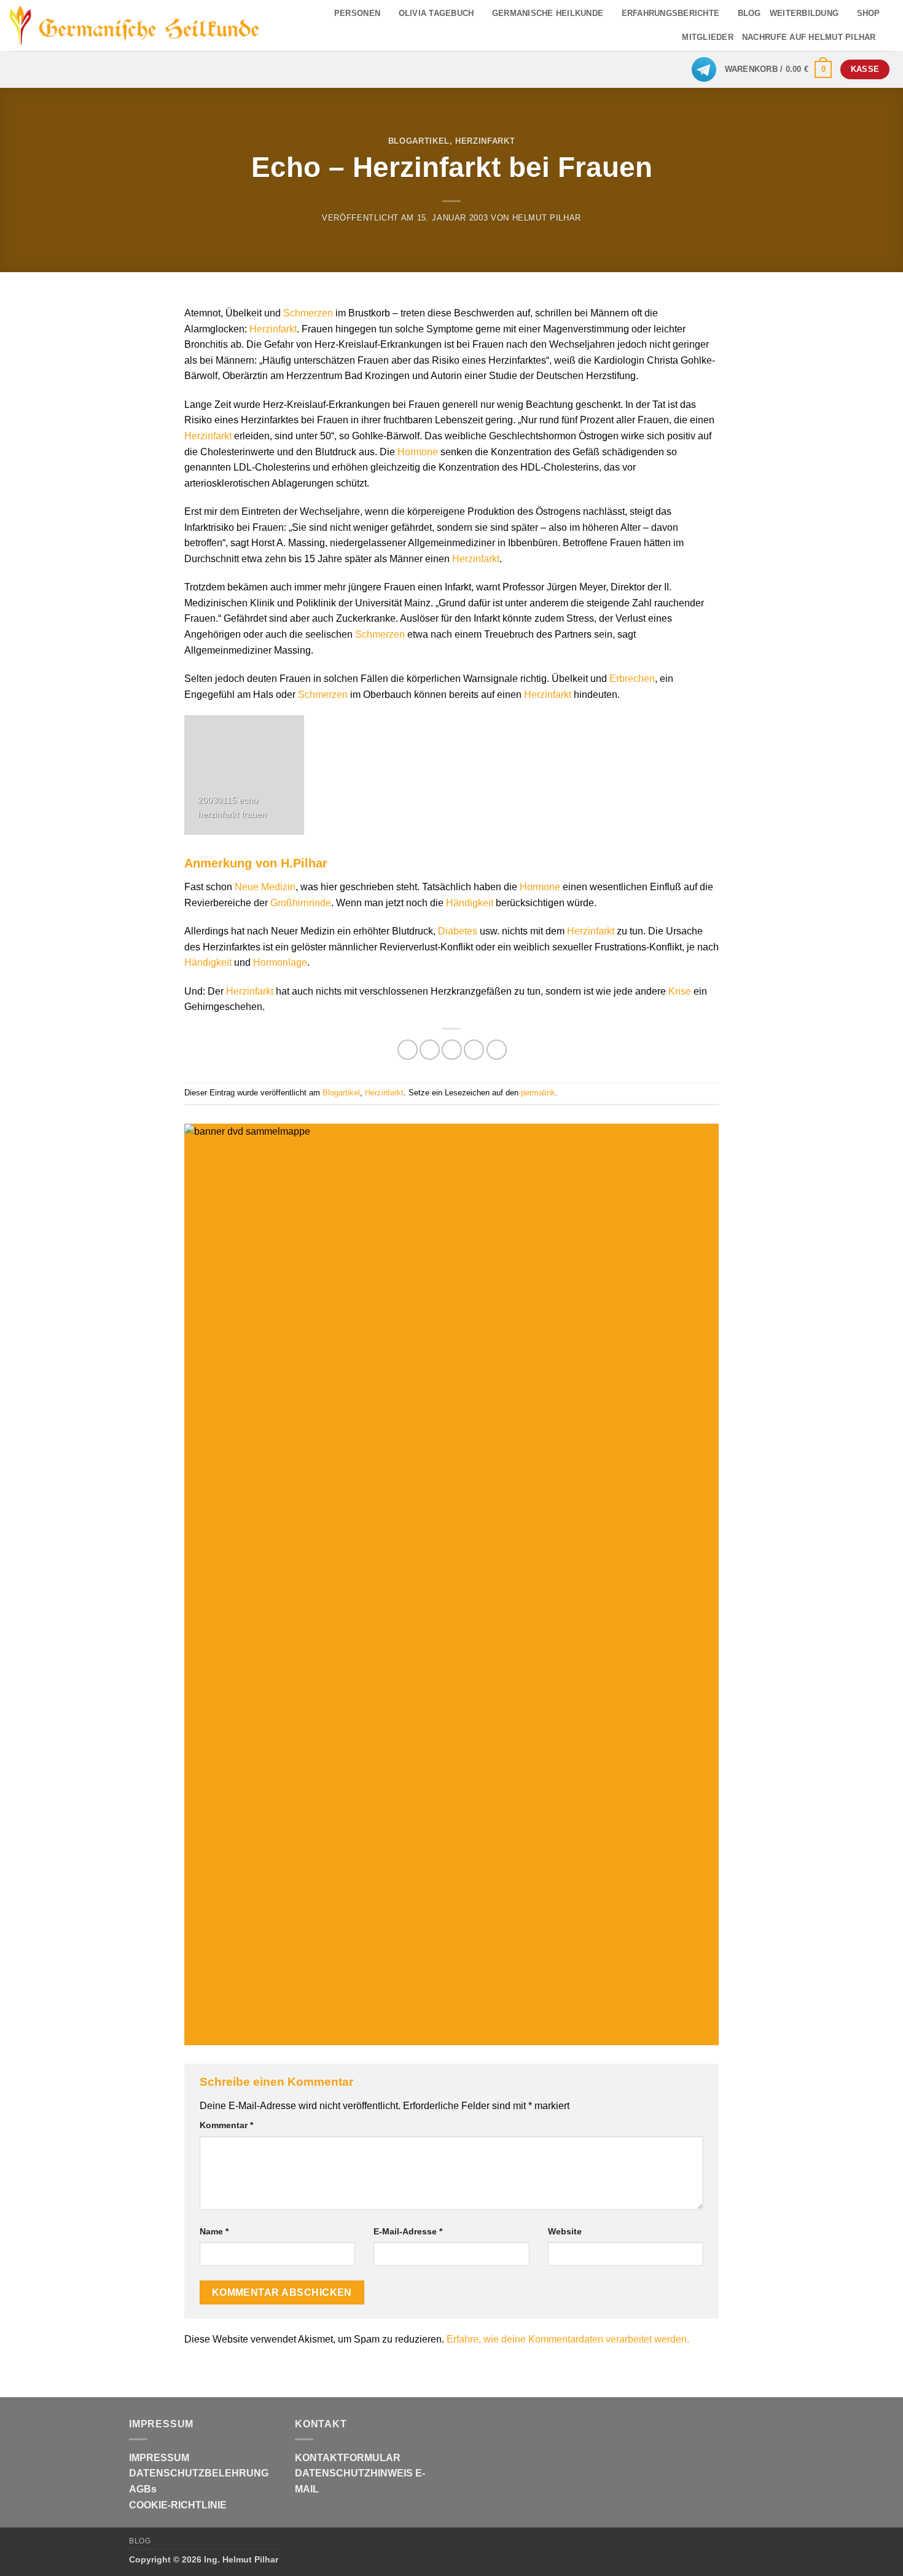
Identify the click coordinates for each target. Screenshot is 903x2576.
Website (565, 2231)
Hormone (418, 452)
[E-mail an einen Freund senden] (452, 1050)
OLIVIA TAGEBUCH (436, 13)
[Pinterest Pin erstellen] (474, 1050)
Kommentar (226, 2125)
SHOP (869, 13)
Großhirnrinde (301, 903)
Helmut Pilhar (547, 218)
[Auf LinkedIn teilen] (497, 1050)
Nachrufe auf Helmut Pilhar (809, 37)
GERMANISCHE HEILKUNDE (548, 13)
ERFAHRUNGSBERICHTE (671, 13)
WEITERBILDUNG (804, 13)
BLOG (749, 13)
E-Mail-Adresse (408, 2231)
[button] (779, 69)
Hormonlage (280, 962)
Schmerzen (308, 313)
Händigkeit (470, 903)
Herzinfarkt (485, 141)
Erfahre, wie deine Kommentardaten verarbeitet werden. (568, 2339)
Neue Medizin (265, 887)
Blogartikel (419, 141)
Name (214, 2231)
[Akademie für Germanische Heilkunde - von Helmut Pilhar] (135, 25)
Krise (680, 991)
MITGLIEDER (708, 37)
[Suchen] (889, 37)
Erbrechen (632, 679)
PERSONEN (357, 13)
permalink (538, 1093)
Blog (140, 2541)
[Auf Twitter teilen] (430, 1050)
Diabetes (458, 931)
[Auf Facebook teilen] (408, 1050)
